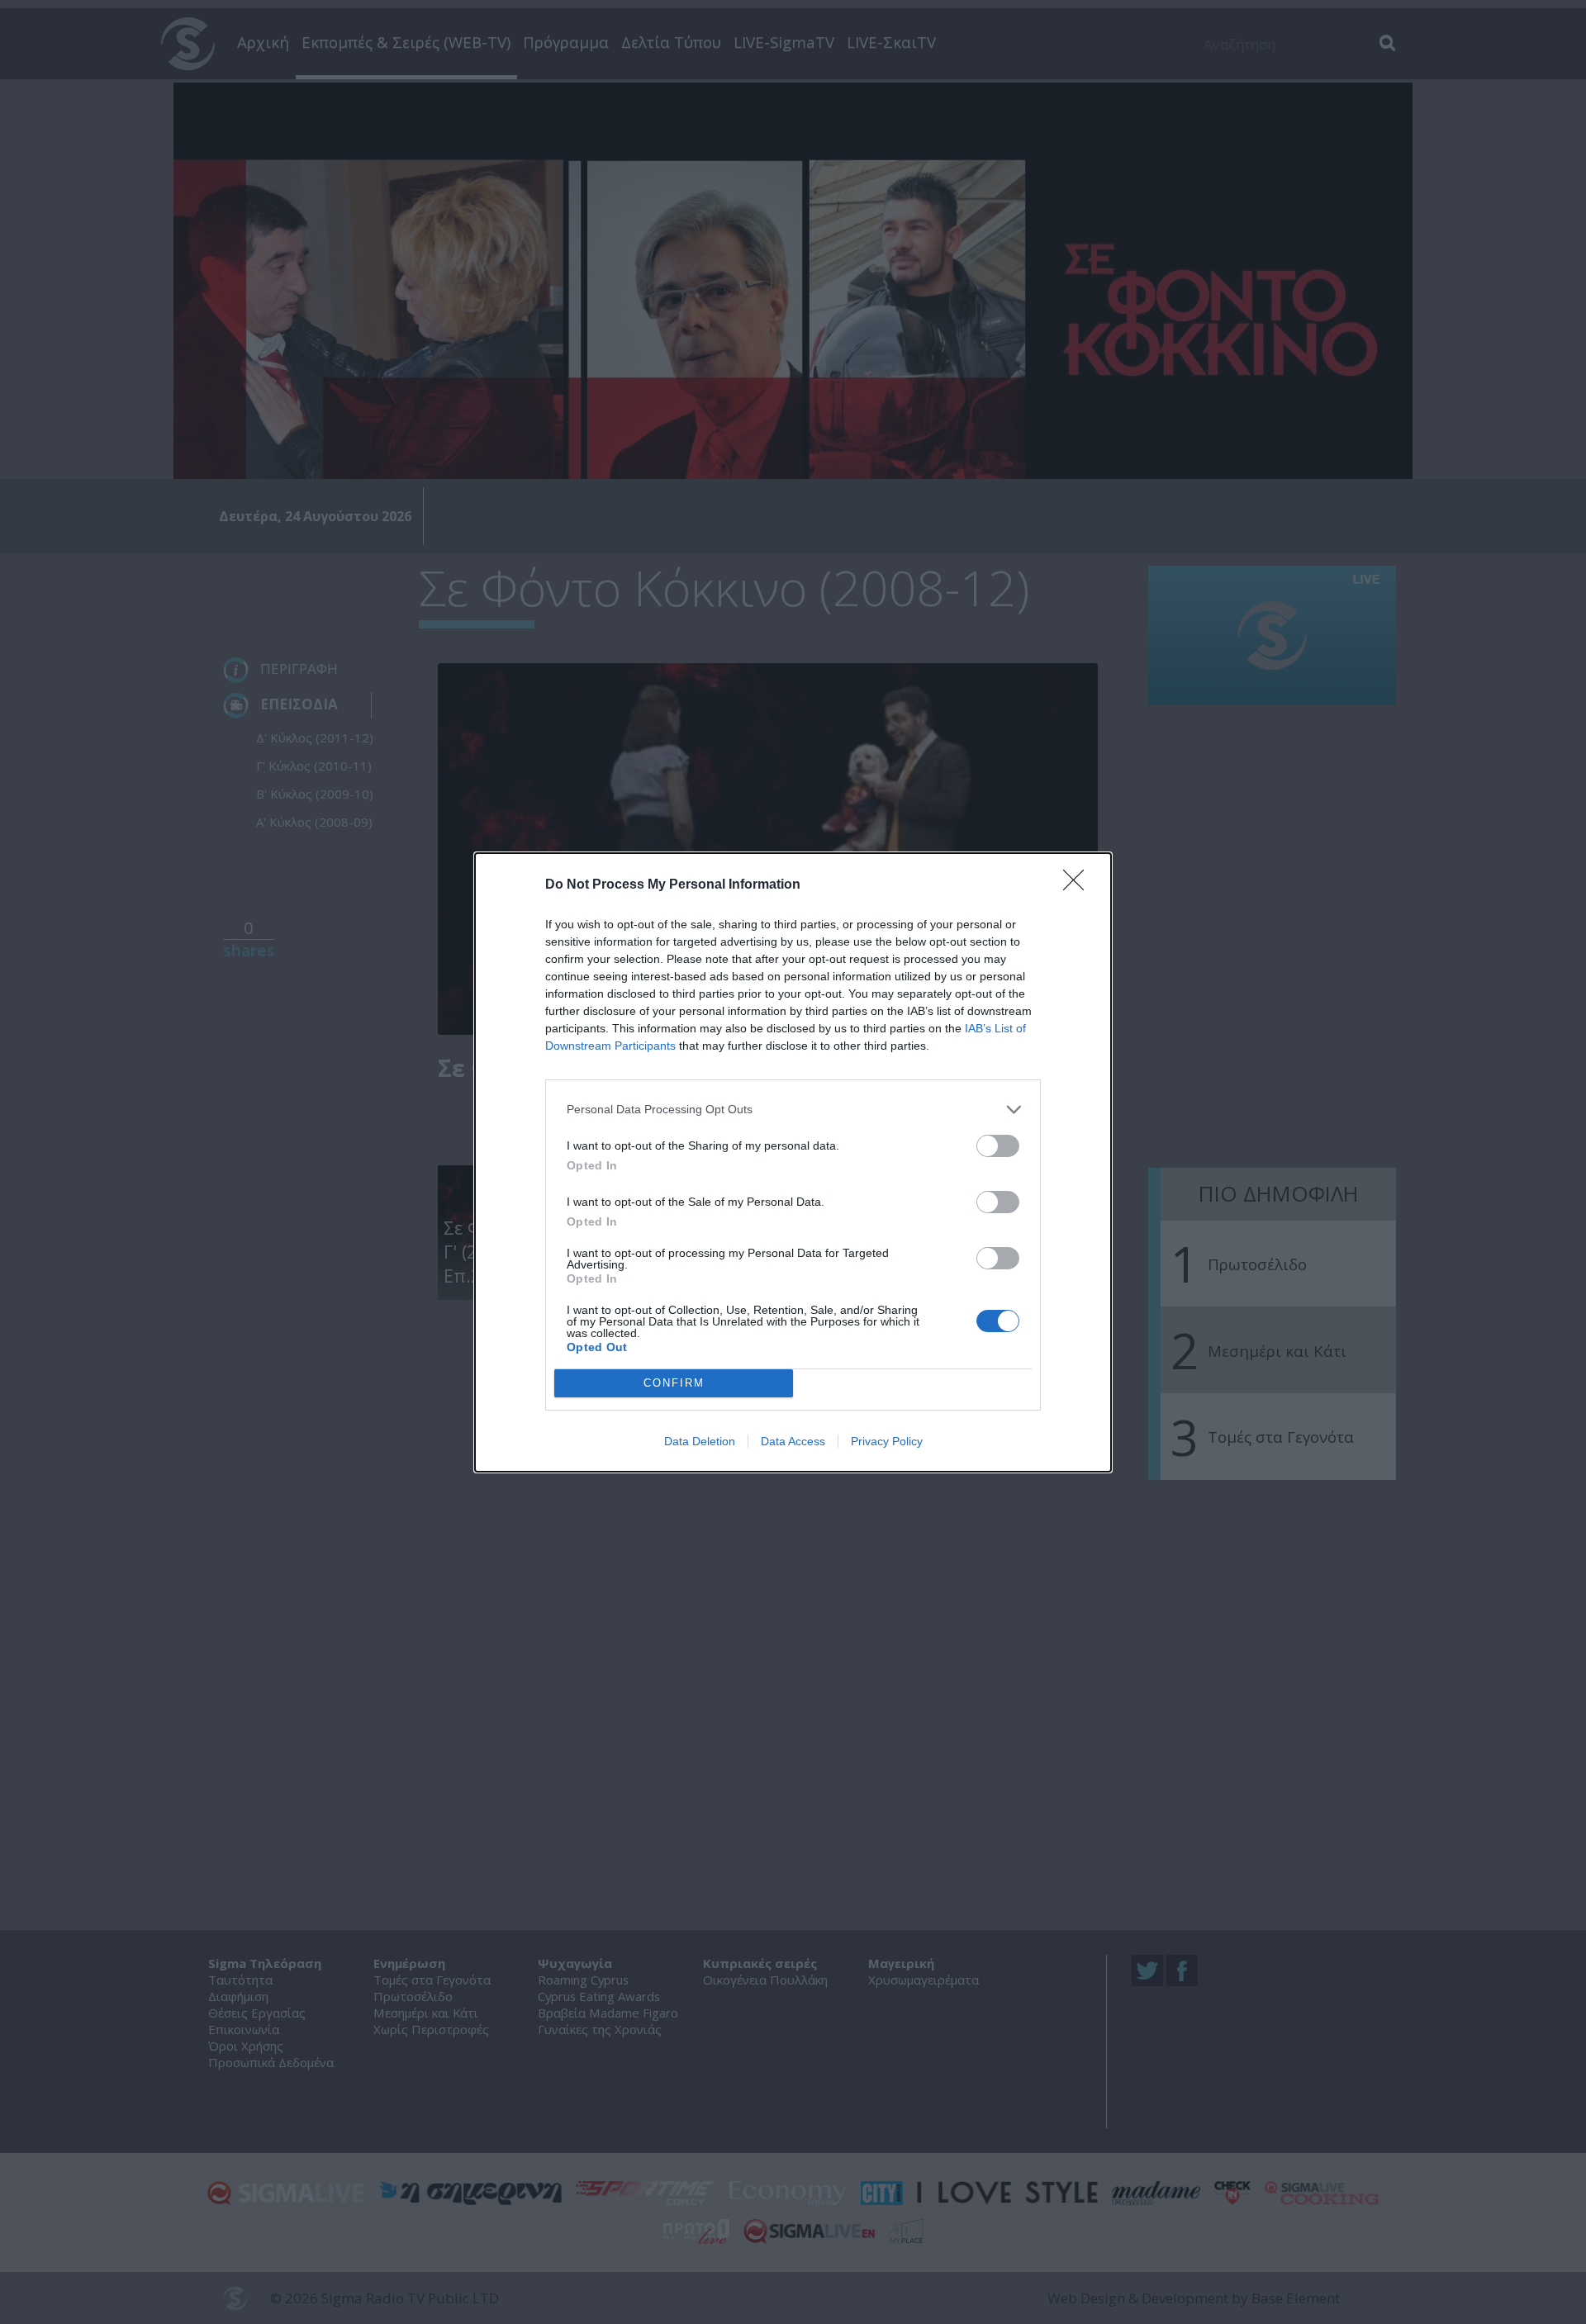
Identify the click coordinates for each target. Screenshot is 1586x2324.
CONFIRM (674, 1383)
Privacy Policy (887, 1441)
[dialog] (793, 1162)
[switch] (998, 1146)
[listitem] (793, 1110)
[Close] (1079, 885)
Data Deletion (700, 1441)
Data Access (793, 1441)
